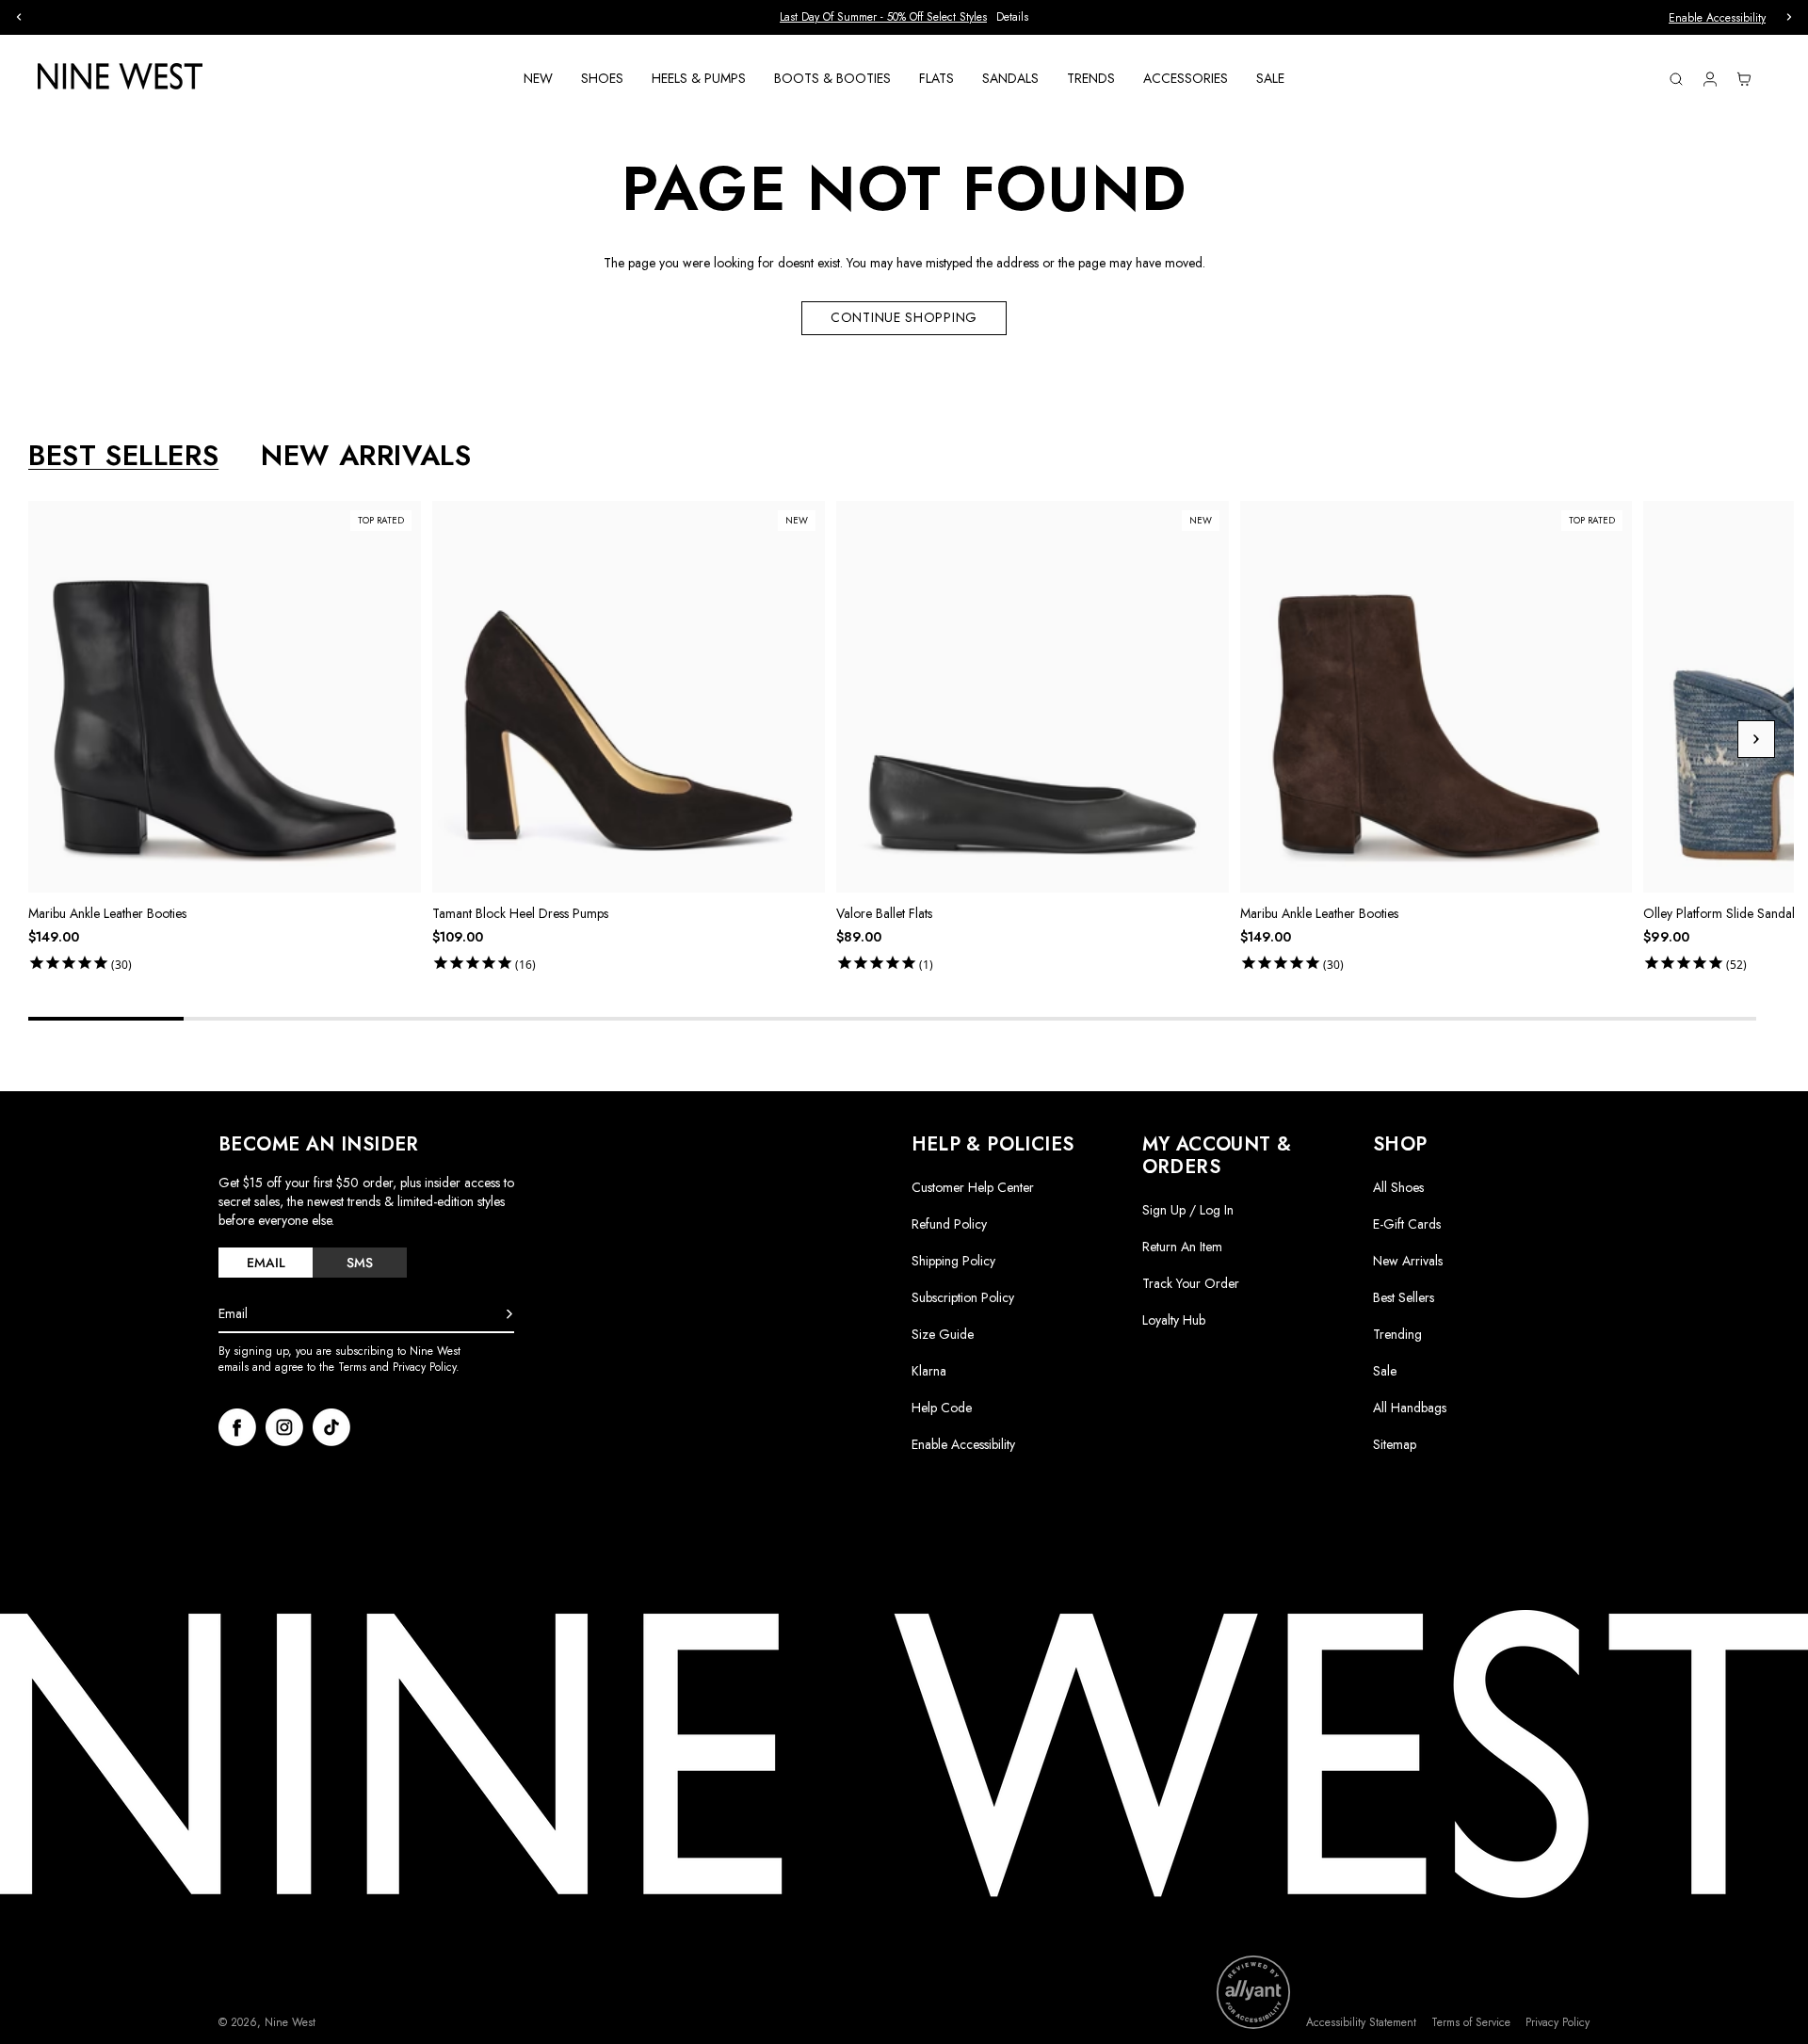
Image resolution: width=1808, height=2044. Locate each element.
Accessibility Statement (1361, 2023)
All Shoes (1398, 1187)
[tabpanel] (911, 740)
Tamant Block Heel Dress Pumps (520, 913)
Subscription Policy (963, 1297)
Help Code (942, 1408)
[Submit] (509, 1314)
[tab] (266, 1263)
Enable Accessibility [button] (1717, 18)
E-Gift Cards (1407, 1224)
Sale (1385, 1371)
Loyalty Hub (1174, 1320)
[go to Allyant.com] (1253, 1992)
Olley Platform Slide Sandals (1721, 913)
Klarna (929, 1371)
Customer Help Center (973, 1187)
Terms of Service (1471, 2023)
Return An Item (1182, 1247)
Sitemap (1395, 1444)
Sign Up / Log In (1188, 1210)
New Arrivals (1408, 1261)
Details (1012, 17)
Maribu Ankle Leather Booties (107, 913)
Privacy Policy (1558, 2023)
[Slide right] (1756, 739)
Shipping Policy (953, 1261)
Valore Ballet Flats (884, 913)
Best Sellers (1404, 1297)
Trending (1397, 1334)
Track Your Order (1191, 1283)
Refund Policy (949, 1224)
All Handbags (1410, 1408)
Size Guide (943, 1334)
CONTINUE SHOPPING (904, 317)
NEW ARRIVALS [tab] (366, 456)
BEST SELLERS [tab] (123, 456)
